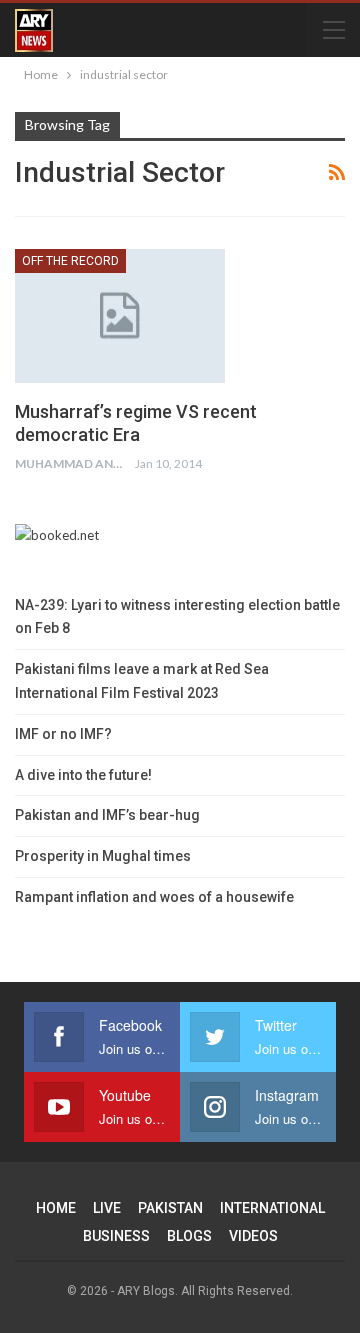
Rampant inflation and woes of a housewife (154, 897)
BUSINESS (116, 1236)
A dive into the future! (83, 775)
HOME (56, 1208)
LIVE (107, 1208)
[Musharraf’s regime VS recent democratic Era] (120, 316)
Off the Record (70, 261)
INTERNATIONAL (272, 1208)
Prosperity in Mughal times (103, 856)
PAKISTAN (170, 1208)
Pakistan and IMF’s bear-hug (107, 815)
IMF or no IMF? (63, 734)
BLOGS (189, 1236)
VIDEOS (253, 1236)
